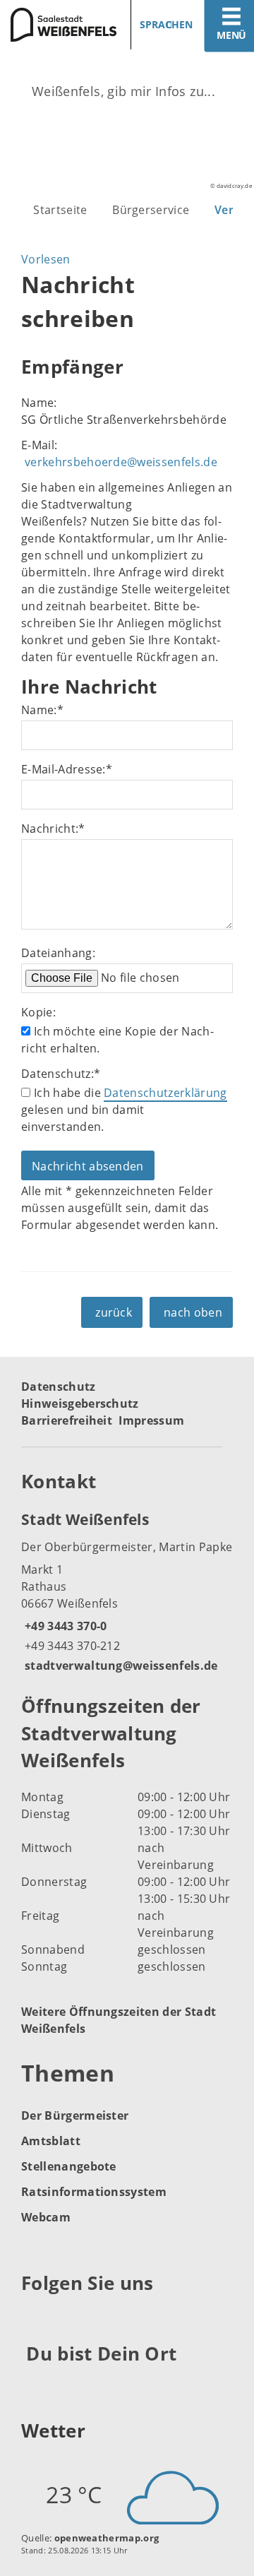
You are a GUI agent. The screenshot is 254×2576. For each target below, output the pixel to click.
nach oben (193, 1312)
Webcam (46, 2217)
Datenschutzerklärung (165, 1093)
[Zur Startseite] (58, 25)
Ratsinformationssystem (94, 2192)
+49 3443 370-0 (64, 1626)
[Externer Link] (34, 2317)
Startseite (60, 210)
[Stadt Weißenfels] (127, 1591)
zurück (114, 1312)
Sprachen (166, 24)
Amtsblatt (51, 2141)
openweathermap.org (107, 2538)
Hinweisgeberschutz (80, 1403)
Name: (42, 710)
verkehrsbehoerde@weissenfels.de (121, 462)
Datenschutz (59, 1387)
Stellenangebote (69, 2166)
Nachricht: (53, 829)
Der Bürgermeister (75, 2115)
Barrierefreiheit (67, 1420)
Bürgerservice (151, 210)
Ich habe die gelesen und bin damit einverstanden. (124, 1110)
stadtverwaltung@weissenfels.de (120, 1666)
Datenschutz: (61, 1074)
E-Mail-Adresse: (67, 769)
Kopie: (38, 1012)
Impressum (151, 1420)
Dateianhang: (58, 953)
